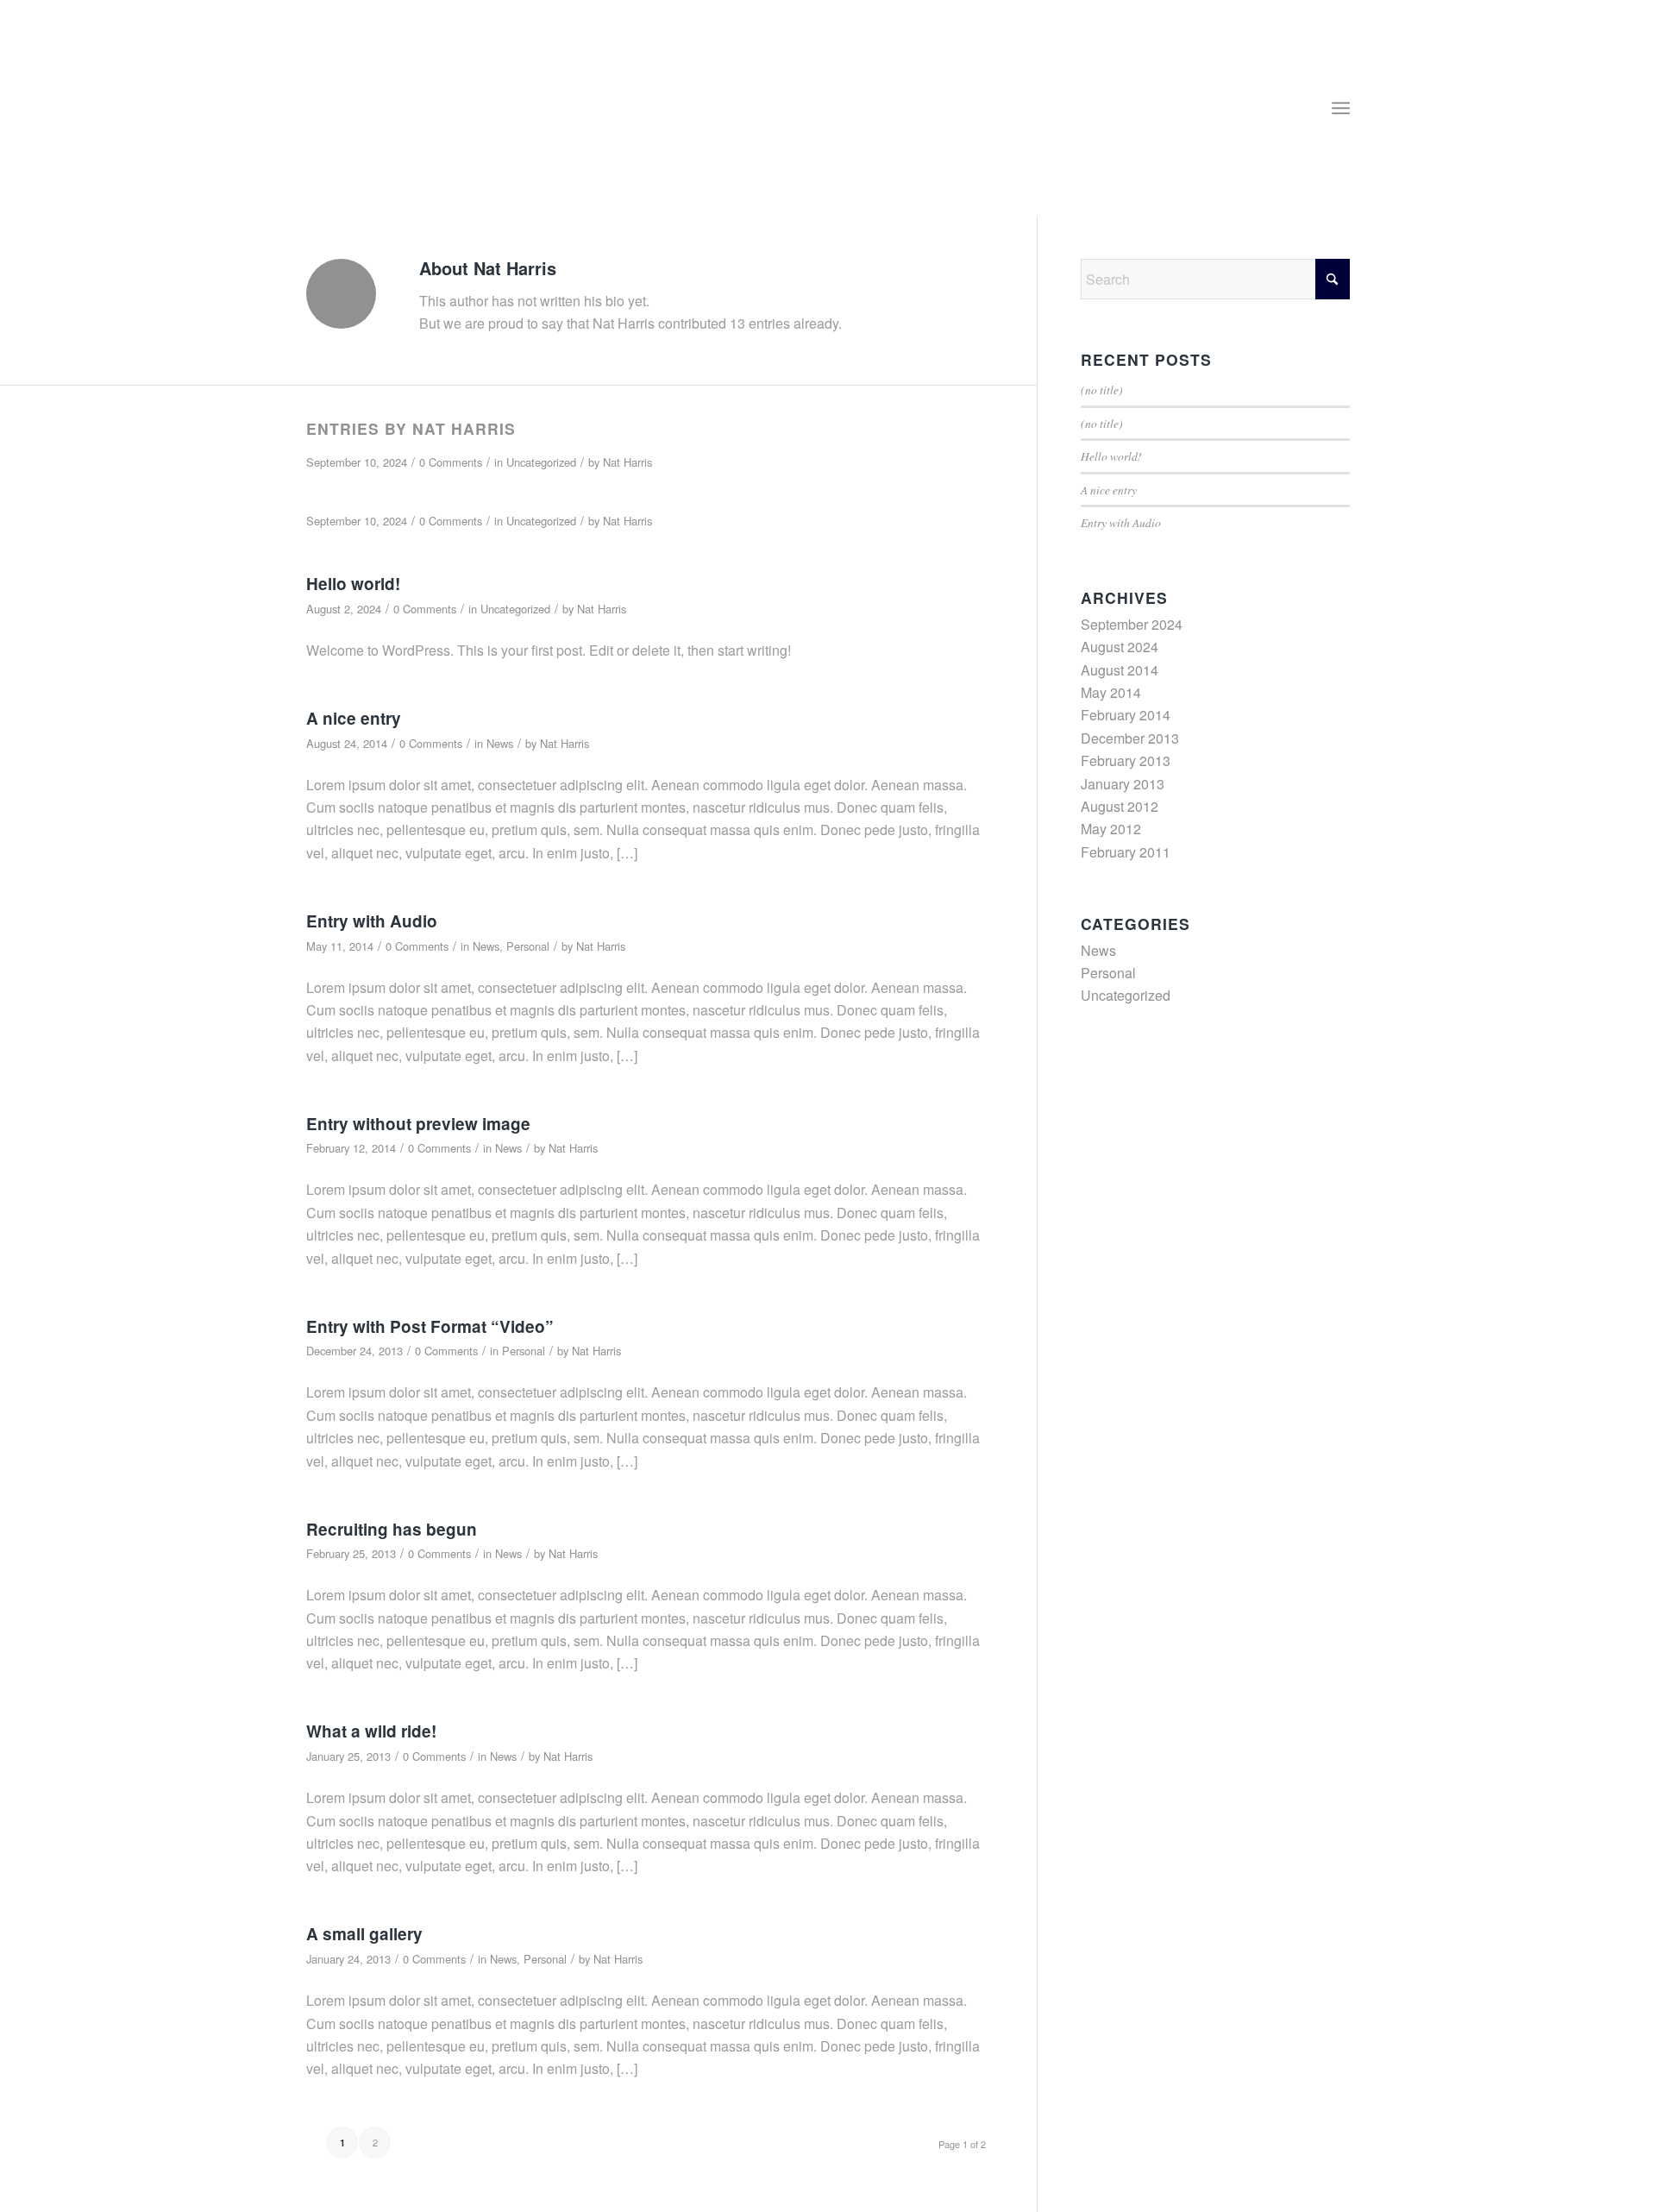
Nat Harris (627, 462)
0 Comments (451, 462)
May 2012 (1111, 829)
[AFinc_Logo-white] (404, 116)
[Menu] (1341, 108)
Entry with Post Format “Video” (430, 1326)
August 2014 (1120, 670)
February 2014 (1126, 715)
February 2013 (1126, 760)
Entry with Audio (372, 921)
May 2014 (1111, 692)
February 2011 (1126, 852)
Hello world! (353, 584)
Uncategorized (541, 462)
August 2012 (1120, 806)
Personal (528, 946)
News (500, 743)
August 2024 (1120, 647)
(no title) (1102, 390)
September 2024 (1132, 624)
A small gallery (364, 1934)
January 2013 (1123, 784)
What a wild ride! (371, 1731)
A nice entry (354, 718)
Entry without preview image (418, 1124)
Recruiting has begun (392, 1529)
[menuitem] (1341, 108)
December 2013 (1130, 738)
